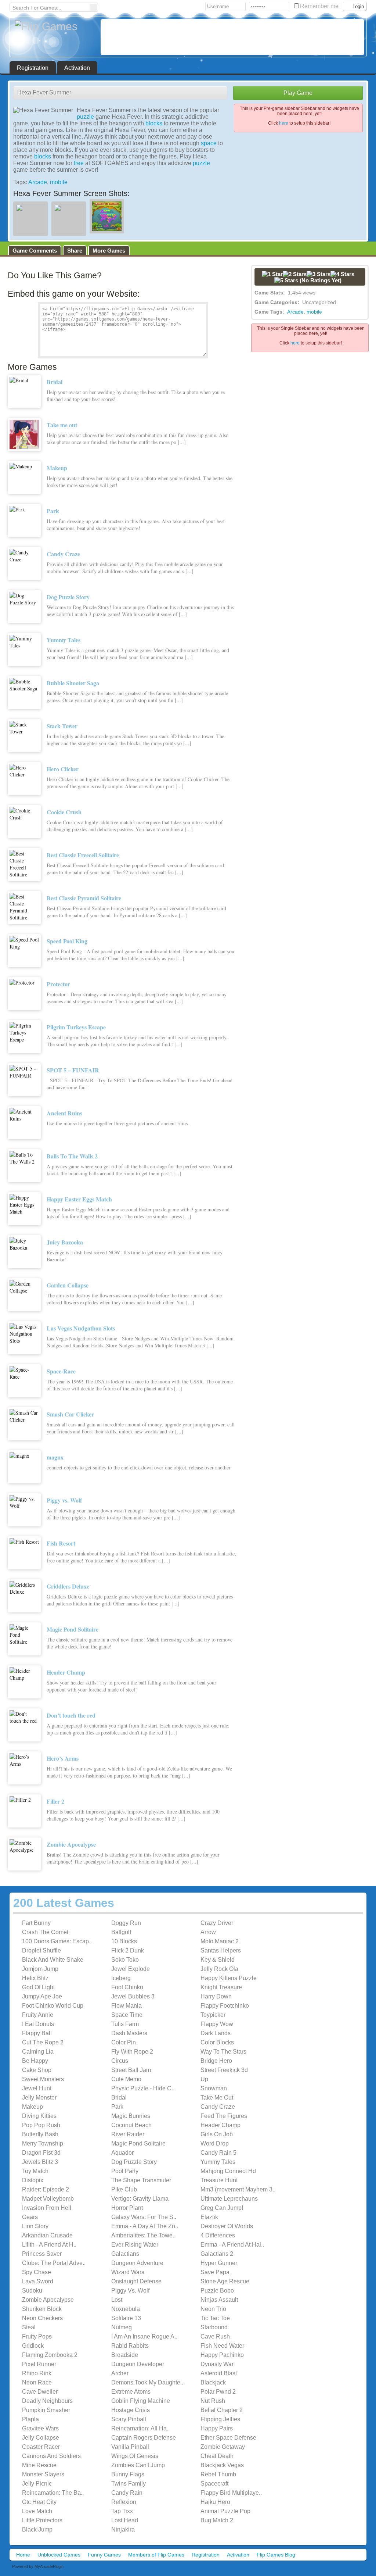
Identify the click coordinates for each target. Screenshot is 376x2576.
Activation (77, 68)
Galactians (125, 2254)
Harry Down (216, 1996)
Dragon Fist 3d (41, 2153)
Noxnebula (126, 2309)
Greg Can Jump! (222, 2208)
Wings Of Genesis (135, 2456)
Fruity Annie (38, 2015)
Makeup (32, 2107)
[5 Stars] (286, 280)
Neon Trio (213, 2309)
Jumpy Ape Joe (42, 1996)
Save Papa (215, 2272)
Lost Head (125, 2520)
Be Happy (35, 2061)
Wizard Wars (128, 2272)
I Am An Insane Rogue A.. (144, 2336)
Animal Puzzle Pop (225, 2511)
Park (117, 2107)
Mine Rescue (39, 2465)
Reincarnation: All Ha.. (140, 2428)
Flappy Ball (37, 2033)
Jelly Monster (39, 2098)
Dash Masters (129, 2033)
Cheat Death (217, 2456)
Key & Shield (218, 1960)
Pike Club (124, 2189)
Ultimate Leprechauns (229, 2199)
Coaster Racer (41, 2447)
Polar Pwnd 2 (218, 2392)
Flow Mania (126, 2006)
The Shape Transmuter (141, 2180)
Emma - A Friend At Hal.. (232, 2245)
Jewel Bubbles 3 (133, 1996)
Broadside (125, 2355)
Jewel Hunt (37, 2088)
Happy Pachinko (222, 2355)
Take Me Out (217, 2098)
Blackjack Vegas (222, 2465)
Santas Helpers (221, 1950)
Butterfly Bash (40, 2134)
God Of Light (38, 1987)
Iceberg (121, 1978)
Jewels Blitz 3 (40, 2162)
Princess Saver (42, 2254)
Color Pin (124, 2042)
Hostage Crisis (131, 2410)
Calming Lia (38, 2052)
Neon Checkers (42, 2318)
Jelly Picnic (37, 2484)
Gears (30, 2217)
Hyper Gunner (219, 2263)
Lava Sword (38, 2281)
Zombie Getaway (223, 2447)
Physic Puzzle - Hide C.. (143, 2088)
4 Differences (218, 2235)
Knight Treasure (221, 1987)
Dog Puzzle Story (134, 2162)
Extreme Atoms (131, 2392)
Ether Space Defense (228, 2438)
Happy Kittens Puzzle (229, 1978)
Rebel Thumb (218, 2474)
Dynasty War (217, 2364)
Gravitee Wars (40, 2428)
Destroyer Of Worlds (227, 2226)
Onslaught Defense (136, 2281)
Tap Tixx (122, 2511)
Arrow (208, 1932)
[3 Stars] (319, 274)
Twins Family (129, 2484)
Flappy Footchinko (225, 2006)
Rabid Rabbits (130, 2346)
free (79, 163)
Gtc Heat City (39, 2502)
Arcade (38, 182)
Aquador (122, 2153)
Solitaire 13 (126, 2318)
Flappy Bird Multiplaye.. (231, 2493)
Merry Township (43, 2143)
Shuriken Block (42, 2309)
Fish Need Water (222, 2346)
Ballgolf (121, 1932)
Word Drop (215, 2143)
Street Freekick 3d (224, 2070)
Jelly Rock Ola (219, 1969)
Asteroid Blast (219, 2373)
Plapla (30, 2419)
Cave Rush (215, 2336)
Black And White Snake (53, 1960)
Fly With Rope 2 (132, 2052)
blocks (154, 123)
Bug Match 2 (217, 2520)
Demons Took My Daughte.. (147, 2382)
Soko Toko (125, 1960)
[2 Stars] (295, 274)
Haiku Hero (215, 2502)
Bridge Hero (216, 2061)
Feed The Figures (224, 2116)
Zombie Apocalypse (48, 2300)
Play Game (298, 93)
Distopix (33, 2180)
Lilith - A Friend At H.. (49, 2245)
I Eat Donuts (38, 2024)
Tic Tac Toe (215, 2318)
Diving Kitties (39, 2116)
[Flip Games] (56, 26)
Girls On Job (217, 2134)
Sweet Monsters (43, 2079)
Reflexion (124, 2502)
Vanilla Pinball (130, 2447)
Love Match (37, 2511)
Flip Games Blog (276, 2555)
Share (75, 251)
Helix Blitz (35, 1978)
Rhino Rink (37, 2373)
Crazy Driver (217, 1923)
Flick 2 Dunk (128, 1950)
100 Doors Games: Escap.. (57, 1941)
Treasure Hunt (219, 2180)
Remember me (320, 6)
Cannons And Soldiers (51, 2456)
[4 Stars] (342, 274)
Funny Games (104, 2555)
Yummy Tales (218, 2162)
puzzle (85, 117)
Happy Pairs (217, 2428)
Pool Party (125, 2171)
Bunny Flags (128, 2474)
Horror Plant (127, 2208)
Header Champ (220, 2125)
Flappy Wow (217, 2024)
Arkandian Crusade (47, 2235)
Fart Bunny (36, 1923)
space (209, 143)
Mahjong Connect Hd (228, 2171)
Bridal (119, 2098)
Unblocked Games (59, 2555)
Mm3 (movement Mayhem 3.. (238, 2189)
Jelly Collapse (41, 2438)
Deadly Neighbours (47, 2401)
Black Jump (37, 2529)
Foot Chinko (127, 1987)
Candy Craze (218, 2107)
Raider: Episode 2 (46, 2189)
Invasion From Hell (47, 2208)
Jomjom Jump (40, 1969)
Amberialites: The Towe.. (143, 2235)
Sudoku (32, 2291)
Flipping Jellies (220, 2419)
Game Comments (35, 251)
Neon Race (37, 2382)
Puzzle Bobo (217, 2291)
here (284, 123)
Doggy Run (126, 1923)
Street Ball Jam (131, 2070)
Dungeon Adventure (137, 2263)
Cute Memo (126, 2079)
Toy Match (35, 2171)
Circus (120, 2061)
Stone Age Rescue (225, 2281)
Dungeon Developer (138, 2364)
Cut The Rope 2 (43, 2042)
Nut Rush (213, 2401)
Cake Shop (37, 2070)
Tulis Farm (125, 2024)
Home (23, 2555)
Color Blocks (217, 2042)
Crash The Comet (45, 1932)
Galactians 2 (217, 2254)
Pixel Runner (39, 2364)
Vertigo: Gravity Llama (140, 2199)
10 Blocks (124, 1941)
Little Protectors (42, 2520)
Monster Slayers (43, 2474)
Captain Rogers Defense (144, 2438)
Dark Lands (216, 2033)
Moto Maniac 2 (220, 1941)
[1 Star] (272, 274)
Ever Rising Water (135, 2245)
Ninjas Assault (219, 2300)
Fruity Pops (37, 2336)
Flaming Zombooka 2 (50, 2355)
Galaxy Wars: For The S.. (144, 2217)
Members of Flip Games (156, 2555)
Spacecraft (214, 2484)
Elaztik (209, 2217)
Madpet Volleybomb (48, 2199)
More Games (109, 251)
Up (204, 2079)
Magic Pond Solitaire (138, 2143)
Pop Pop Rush (41, 2125)
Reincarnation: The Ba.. (53, 2493)
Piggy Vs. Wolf (130, 2291)
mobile (59, 182)
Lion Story (35, 2226)
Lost (117, 2300)
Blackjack (213, 2382)
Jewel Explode (131, 1969)
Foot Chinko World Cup (53, 2006)
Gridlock (33, 2346)
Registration (33, 68)
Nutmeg (122, 2327)
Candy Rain (127, 2493)
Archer (120, 2373)
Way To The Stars (223, 2052)
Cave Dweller (40, 2392)
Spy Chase (37, 2272)
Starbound (214, 2327)
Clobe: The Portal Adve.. (54, 2263)
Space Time (127, 2015)
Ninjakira (123, 2529)
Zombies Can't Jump (138, 2465)
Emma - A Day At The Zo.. (145, 2226)
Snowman (214, 2088)
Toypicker (213, 2015)
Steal (29, 2327)
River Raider (128, 2134)
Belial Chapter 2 (222, 2410)
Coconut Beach (131, 2125)
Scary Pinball (129, 2419)
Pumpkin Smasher (46, 2410)
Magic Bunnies (131, 2116)
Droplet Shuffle (41, 1950)
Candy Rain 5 (218, 2153)
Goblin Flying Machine (141, 2401)
